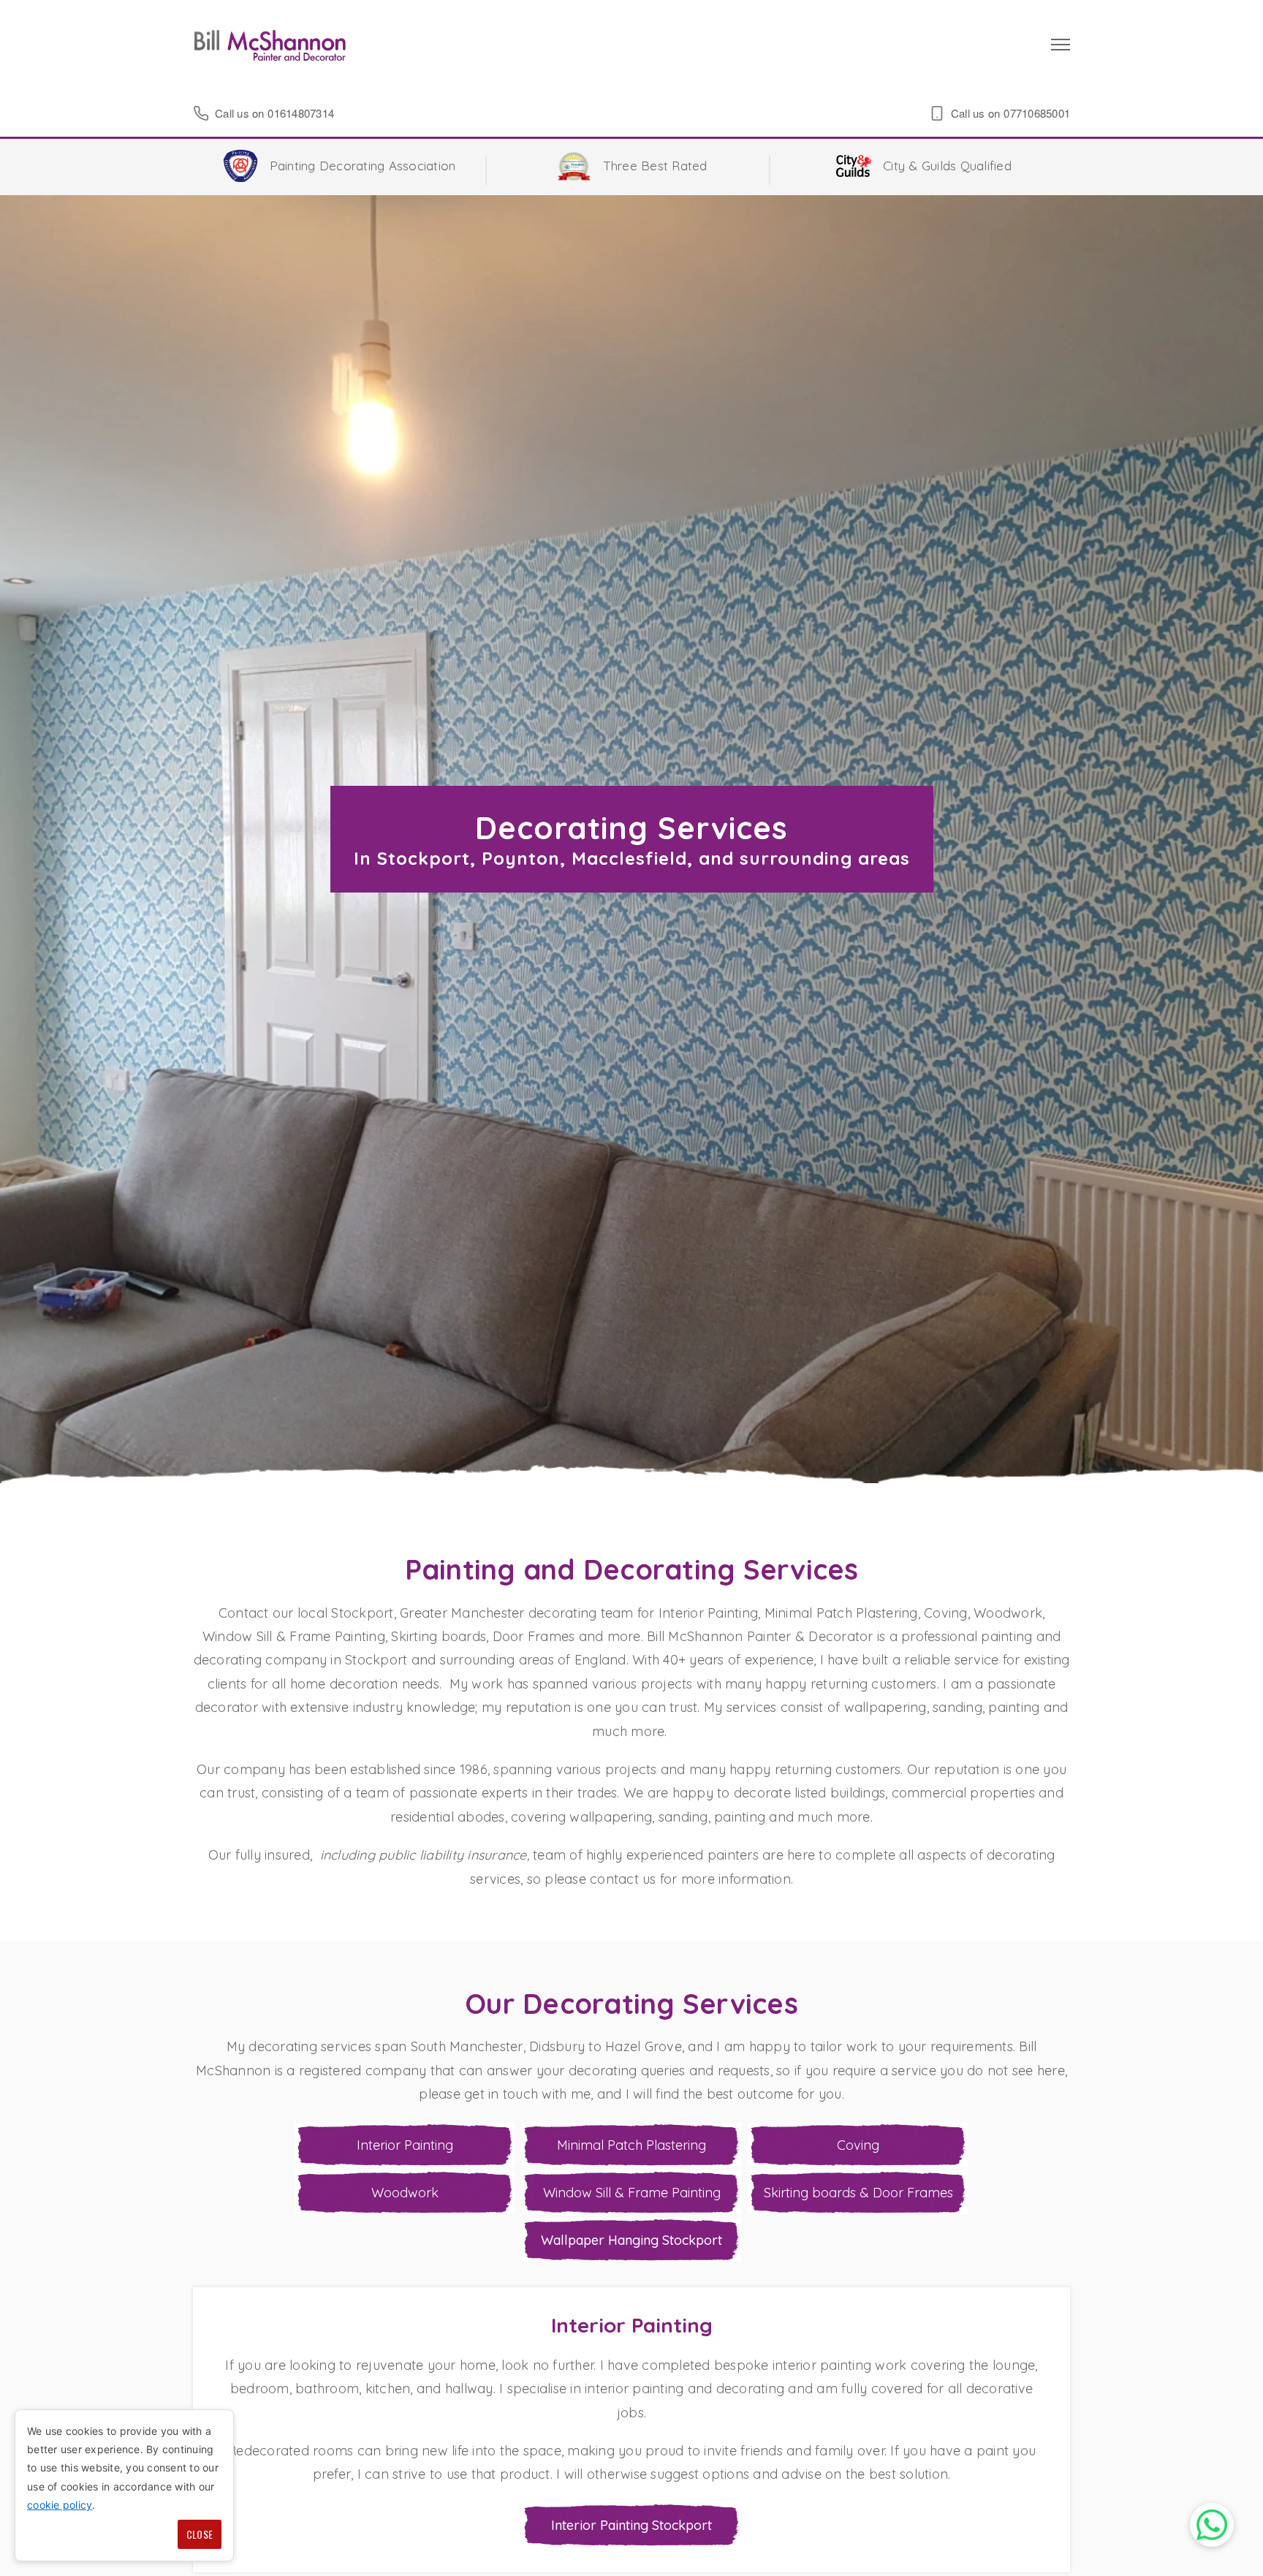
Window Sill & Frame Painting (632, 2193)
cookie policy (60, 2505)
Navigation (1061, 45)
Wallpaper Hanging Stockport (631, 2240)
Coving (858, 2145)
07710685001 (1037, 113)
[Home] (270, 45)
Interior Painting (405, 2145)
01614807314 (301, 113)
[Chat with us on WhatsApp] (1212, 2525)
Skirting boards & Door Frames (858, 2193)
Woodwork (405, 2193)
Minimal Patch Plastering (631, 2145)
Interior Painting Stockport (631, 2525)
